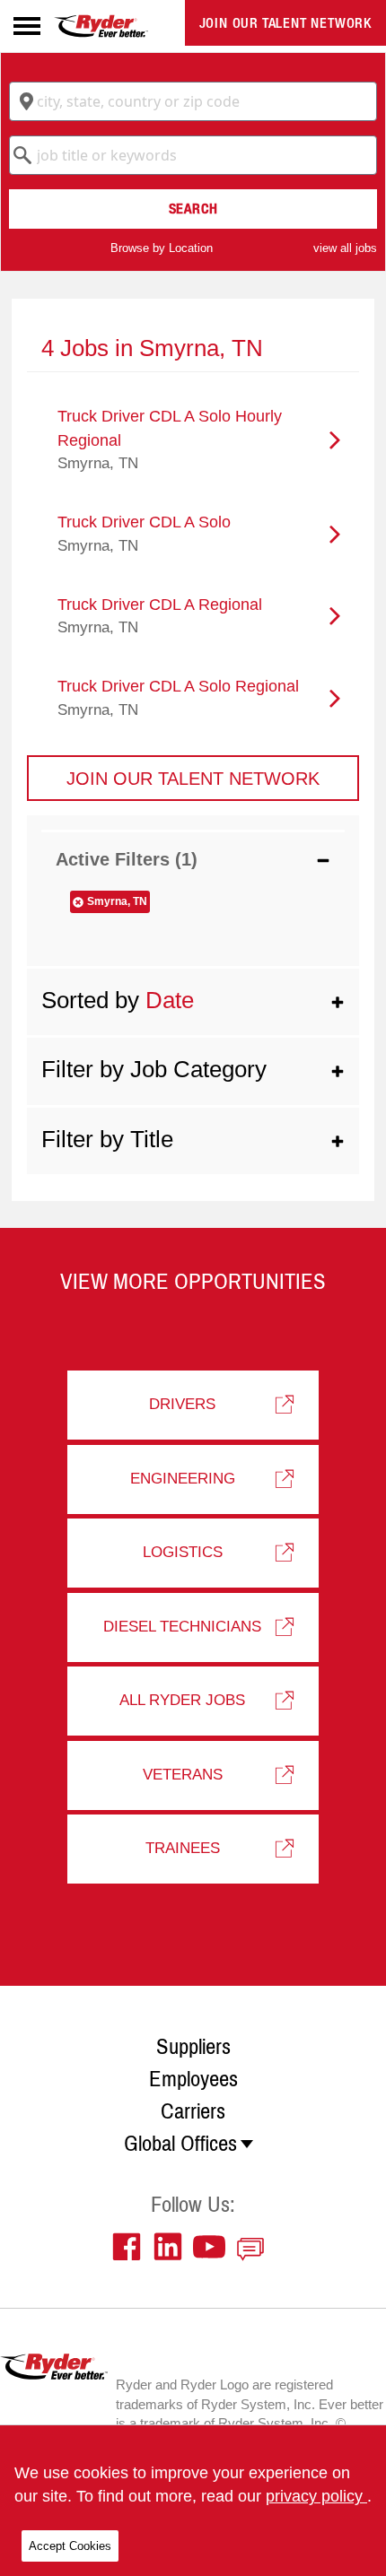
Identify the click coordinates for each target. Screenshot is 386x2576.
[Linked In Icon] (172, 2247)
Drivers (182, 1404)
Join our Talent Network (285, 23)
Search (193, 209)
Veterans (183, 1775)
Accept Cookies (70, 2546)
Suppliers (193, 2047)
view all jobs (345, 248)
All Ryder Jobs (182, 1700)
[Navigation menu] (27, 26)
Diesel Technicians (182, 1627)
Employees (193, 2079)
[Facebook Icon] (131, 2247)
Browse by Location (162, 248)
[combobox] (193, 101)
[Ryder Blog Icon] (255, 2247)
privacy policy (316, 2496)
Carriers (193, 2111)
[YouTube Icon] (214, 2247)
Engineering (183, 1479)
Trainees (183, 1848)
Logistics (183, 1552)
